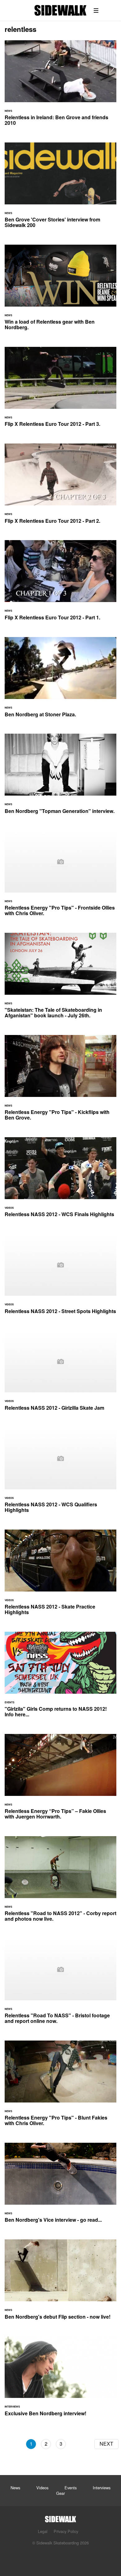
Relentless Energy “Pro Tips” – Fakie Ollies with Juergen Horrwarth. (60, 1780)
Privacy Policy (66, 2531)
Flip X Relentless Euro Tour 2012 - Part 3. (60, 391)
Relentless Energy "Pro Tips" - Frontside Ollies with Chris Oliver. (60, 877)
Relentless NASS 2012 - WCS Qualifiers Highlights (60, 1474)
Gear (60, 2493)
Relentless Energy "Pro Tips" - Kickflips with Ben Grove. (60, 1081)
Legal (43, 2531)
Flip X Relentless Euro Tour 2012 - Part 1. (60, 584)
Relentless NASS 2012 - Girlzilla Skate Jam (60, 1374)
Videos (42, 2488)
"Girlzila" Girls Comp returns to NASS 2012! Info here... (60, 1678)
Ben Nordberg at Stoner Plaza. (60, 681)
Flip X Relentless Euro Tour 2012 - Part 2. (60, 487)
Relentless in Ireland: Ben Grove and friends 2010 (60, 87)
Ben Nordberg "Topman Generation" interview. (60, 777)
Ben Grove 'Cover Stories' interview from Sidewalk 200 (60, 189)
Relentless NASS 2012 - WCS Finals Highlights (60, 1181)
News (15, 2488)
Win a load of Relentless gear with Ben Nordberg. (60, 291)
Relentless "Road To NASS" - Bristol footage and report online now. (60, 1985)
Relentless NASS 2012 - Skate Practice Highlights (60, 1576)
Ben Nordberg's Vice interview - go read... (60, 2186)
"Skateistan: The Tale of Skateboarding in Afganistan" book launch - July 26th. (60, 979)
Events (71, 2488)
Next (106, 2444)
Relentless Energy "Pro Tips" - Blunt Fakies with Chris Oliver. (60, 2087)
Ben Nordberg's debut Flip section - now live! (60, 2283)
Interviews (102, 2488)
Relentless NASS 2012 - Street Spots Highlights (60, 1277)
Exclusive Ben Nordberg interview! (60, 2380)
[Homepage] (60, 2517)
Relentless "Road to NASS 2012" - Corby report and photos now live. (60, 1883)
